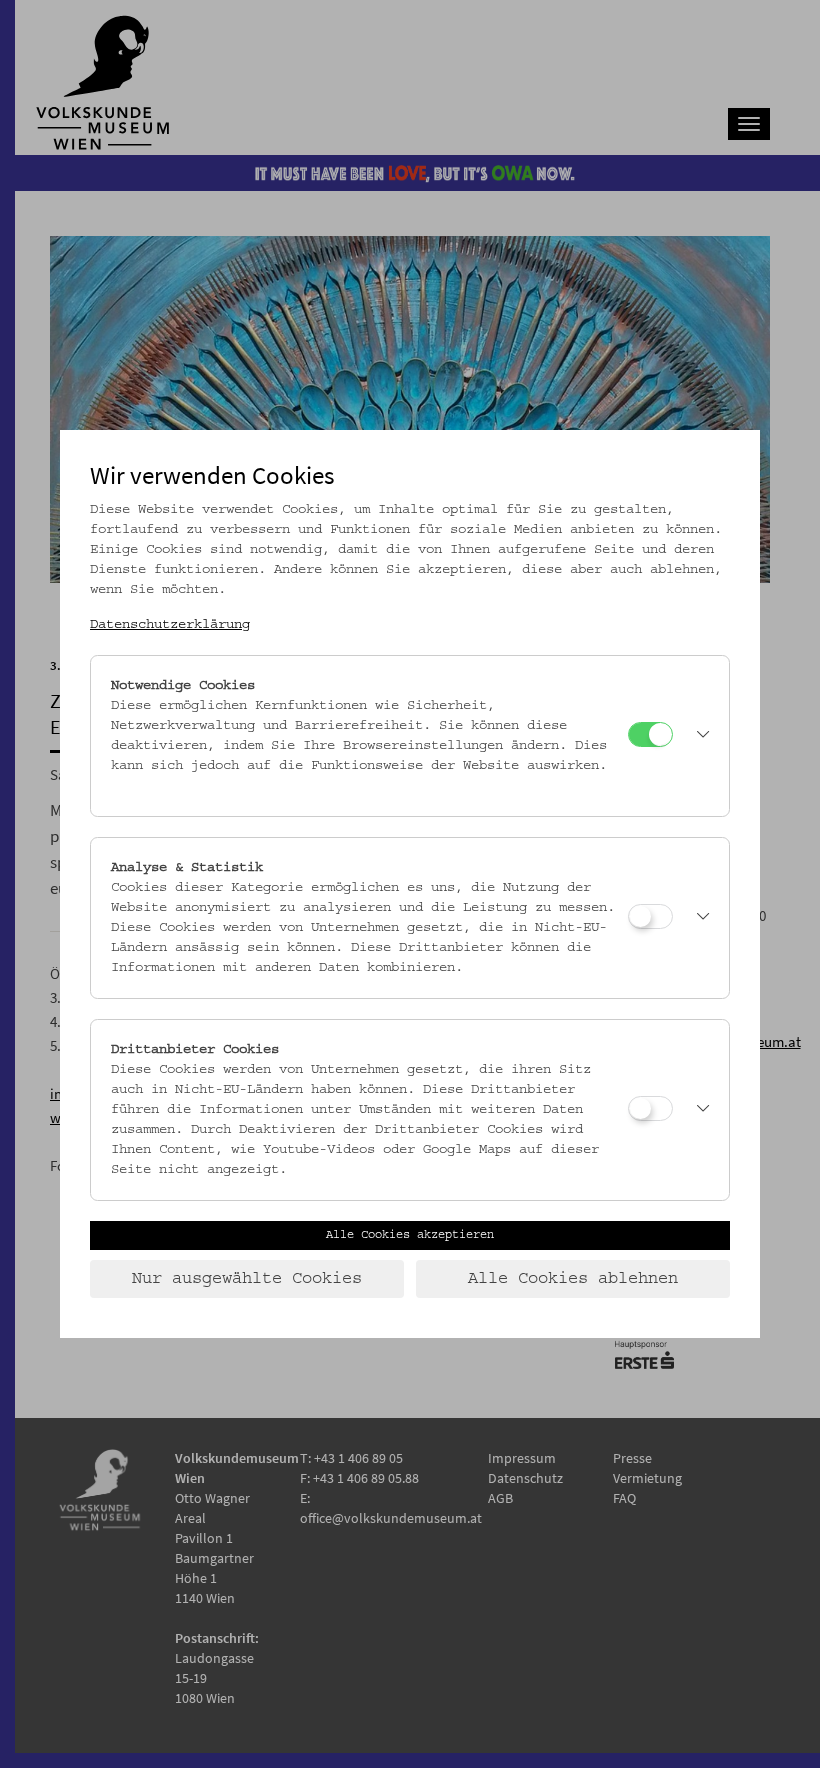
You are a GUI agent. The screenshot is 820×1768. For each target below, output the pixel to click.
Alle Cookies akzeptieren (410, 1235)
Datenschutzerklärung (170, 625)
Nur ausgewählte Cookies (247, 1279)
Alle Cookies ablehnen (573, 1279)
